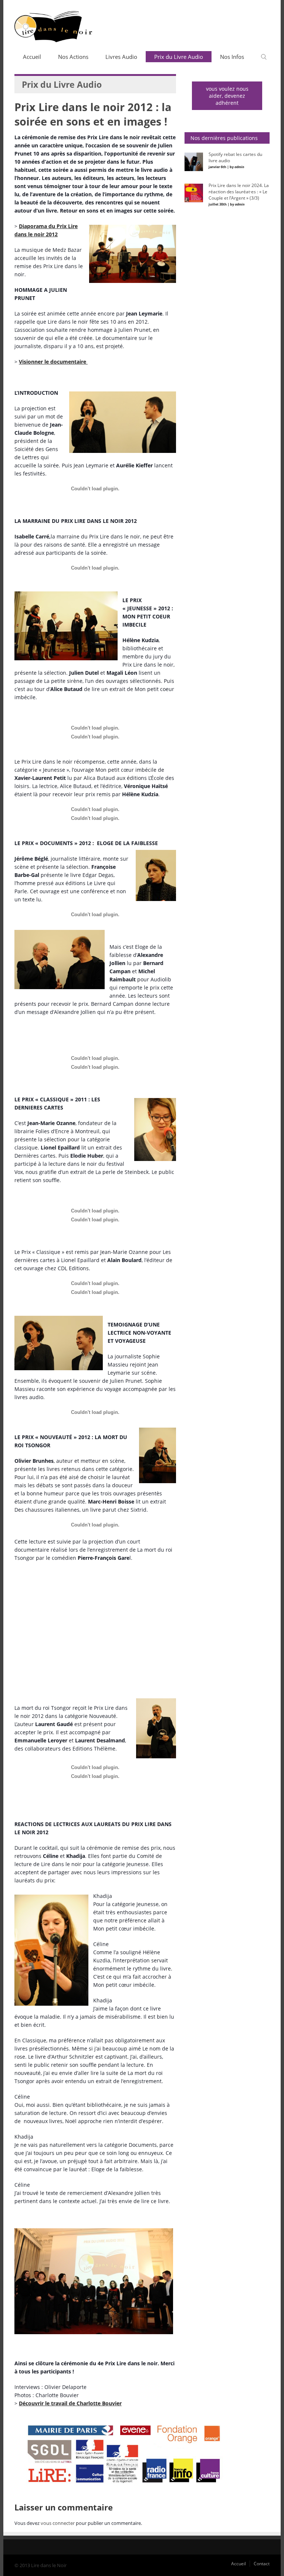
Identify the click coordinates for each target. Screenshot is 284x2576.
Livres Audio (121, 57)
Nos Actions (73, 57)
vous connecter (58, 2523)
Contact (262, 2564)
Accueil (32, 57)
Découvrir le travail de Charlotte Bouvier (70, 2403)
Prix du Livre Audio (179, 57)
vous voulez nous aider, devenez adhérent (227, 96)
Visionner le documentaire (53, 362)
